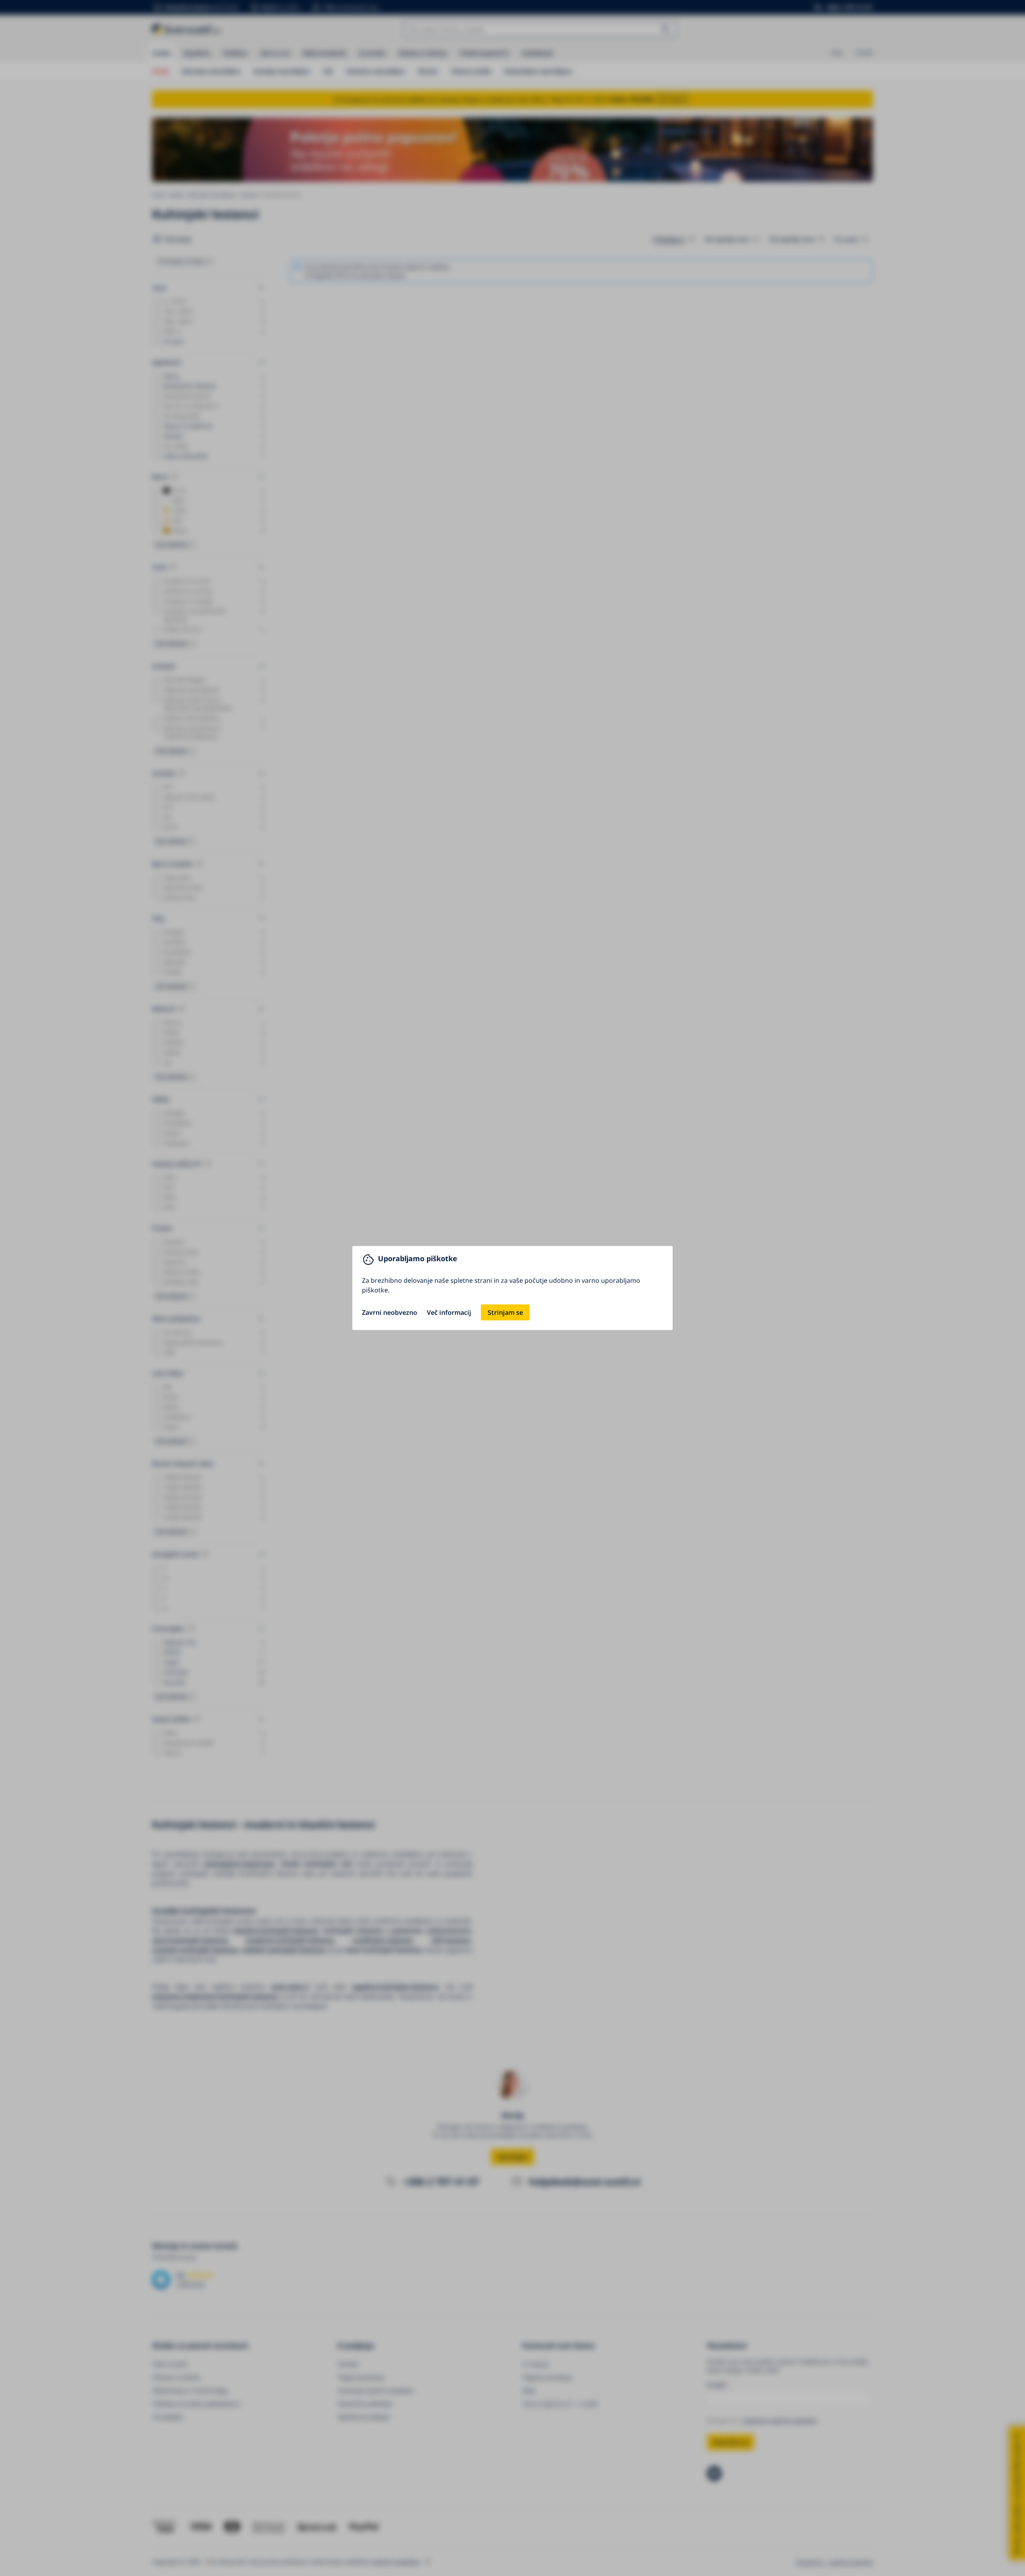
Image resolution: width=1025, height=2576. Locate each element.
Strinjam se (505, 1312)
